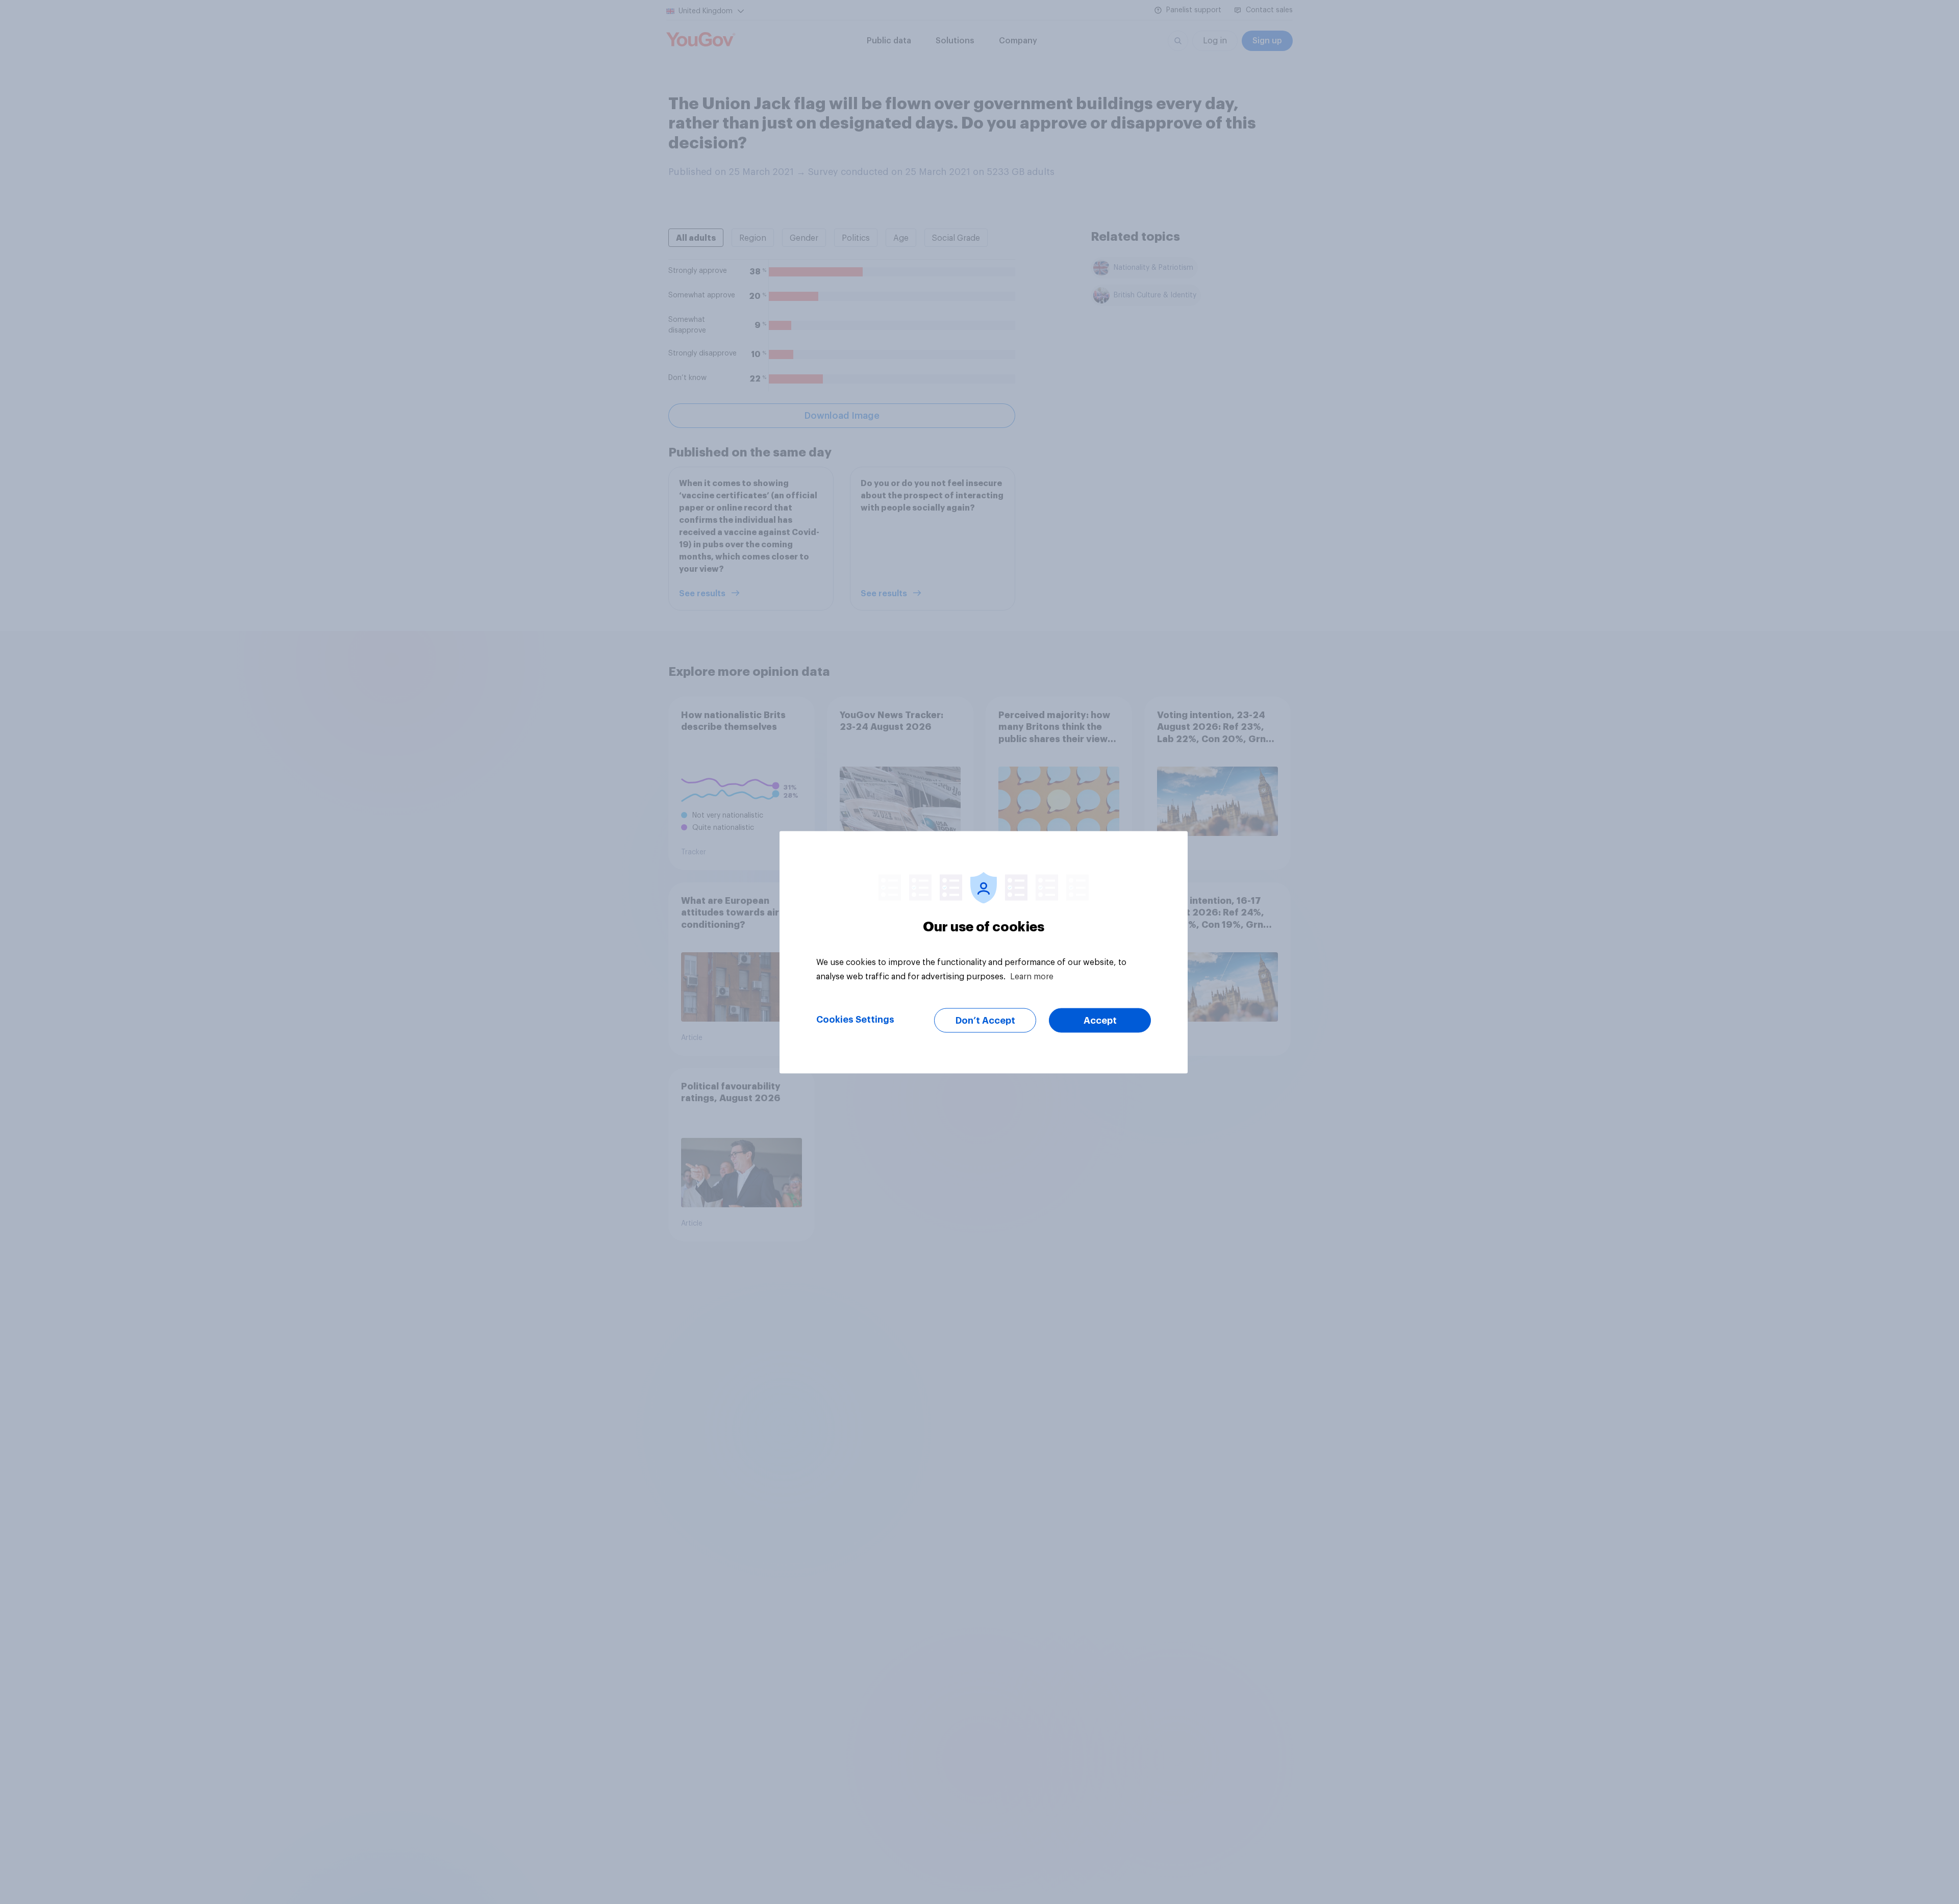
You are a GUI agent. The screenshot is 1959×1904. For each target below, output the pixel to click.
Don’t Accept (985, 1020)
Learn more (1032, 976)
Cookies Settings (855, 1019)
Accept (1100, 1020)
